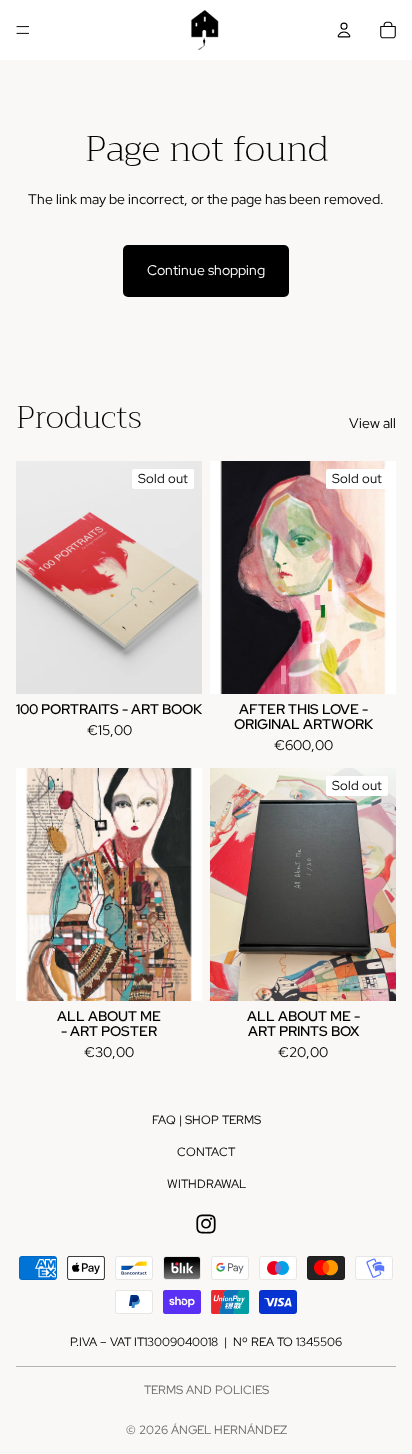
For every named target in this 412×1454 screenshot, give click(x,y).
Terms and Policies (206, 1390)
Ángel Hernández (229, 1430)
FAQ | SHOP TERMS (206, 1120)
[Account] (344, 30)
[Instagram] (206, 1224)
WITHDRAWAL (206, 1184)
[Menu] (23, 30)
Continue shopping (206, 270)
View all (372, 423)
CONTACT (206, 1152)
